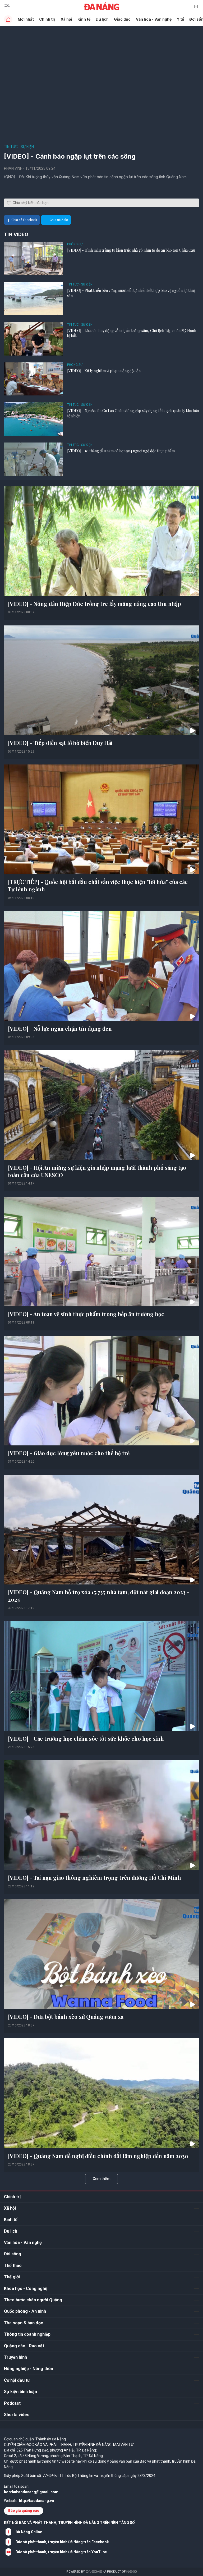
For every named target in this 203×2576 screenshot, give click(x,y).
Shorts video (17, 2415)
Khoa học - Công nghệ (26, 2289)
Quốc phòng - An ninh (25, 2311)
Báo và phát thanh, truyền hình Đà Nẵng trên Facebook (62, 2542)
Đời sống (13, 2254)
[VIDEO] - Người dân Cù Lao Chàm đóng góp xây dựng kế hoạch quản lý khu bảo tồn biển (133, 413)
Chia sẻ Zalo (59, 220)
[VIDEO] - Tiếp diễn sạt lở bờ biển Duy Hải (60, 743)
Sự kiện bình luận (20, 2392)
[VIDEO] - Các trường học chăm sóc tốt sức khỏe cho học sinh (86, 1738)
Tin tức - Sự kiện (19, 147)
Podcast (12, 2403)
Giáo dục (122, 19)
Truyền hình (15, 2357)
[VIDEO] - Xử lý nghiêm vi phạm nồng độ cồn (104, 371)
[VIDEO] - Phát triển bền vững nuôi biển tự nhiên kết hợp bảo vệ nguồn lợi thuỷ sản (131, 293)
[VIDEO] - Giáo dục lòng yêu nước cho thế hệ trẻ (69, 1453)
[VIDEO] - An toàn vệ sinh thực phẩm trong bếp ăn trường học (86, 1314)
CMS (94, 2572)
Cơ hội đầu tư (17, 2380)
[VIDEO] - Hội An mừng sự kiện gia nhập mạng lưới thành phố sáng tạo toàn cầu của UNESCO (97, 1171)
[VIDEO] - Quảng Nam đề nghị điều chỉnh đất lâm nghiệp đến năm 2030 (98, 2156)
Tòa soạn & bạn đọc (24, 2323)
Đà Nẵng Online (29, 2532)
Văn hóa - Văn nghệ (154, 19)
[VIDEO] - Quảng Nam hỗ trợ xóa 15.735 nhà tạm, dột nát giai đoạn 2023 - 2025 (99, 1596)
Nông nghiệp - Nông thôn (29, 2369)
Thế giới (12, 2277)
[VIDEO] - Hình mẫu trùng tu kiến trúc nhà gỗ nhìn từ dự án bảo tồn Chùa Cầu (131, 250)
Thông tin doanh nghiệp (27, 2334)
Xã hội (66, 19)
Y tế (180, 19)
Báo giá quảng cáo (24, 2511)
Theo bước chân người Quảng (33, 2300)
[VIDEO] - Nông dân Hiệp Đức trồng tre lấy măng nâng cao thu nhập (94, 604)
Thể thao (13, 2266)
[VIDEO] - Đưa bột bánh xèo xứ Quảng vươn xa (66, 2017)
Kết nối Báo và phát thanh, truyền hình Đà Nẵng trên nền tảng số (69, 2523)
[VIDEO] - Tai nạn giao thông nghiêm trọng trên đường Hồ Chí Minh (94, 1877)
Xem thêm (102, 2179)
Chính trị (47, 19)
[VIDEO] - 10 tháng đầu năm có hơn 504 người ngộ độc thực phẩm (121, 451)
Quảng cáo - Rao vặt (24, 2346)
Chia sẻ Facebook (24, 220)
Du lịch (102, 19)
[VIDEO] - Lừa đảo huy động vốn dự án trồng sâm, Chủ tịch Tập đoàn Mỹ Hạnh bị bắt (132, 333)
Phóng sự (75, 244)
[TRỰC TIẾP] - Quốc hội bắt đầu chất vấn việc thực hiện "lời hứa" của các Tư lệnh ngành (98, 885)
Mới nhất (26, 19)
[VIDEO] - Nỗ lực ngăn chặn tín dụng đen (60, 1028)
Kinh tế (84, 19)
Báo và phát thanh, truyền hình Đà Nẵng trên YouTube (61, 2552)
